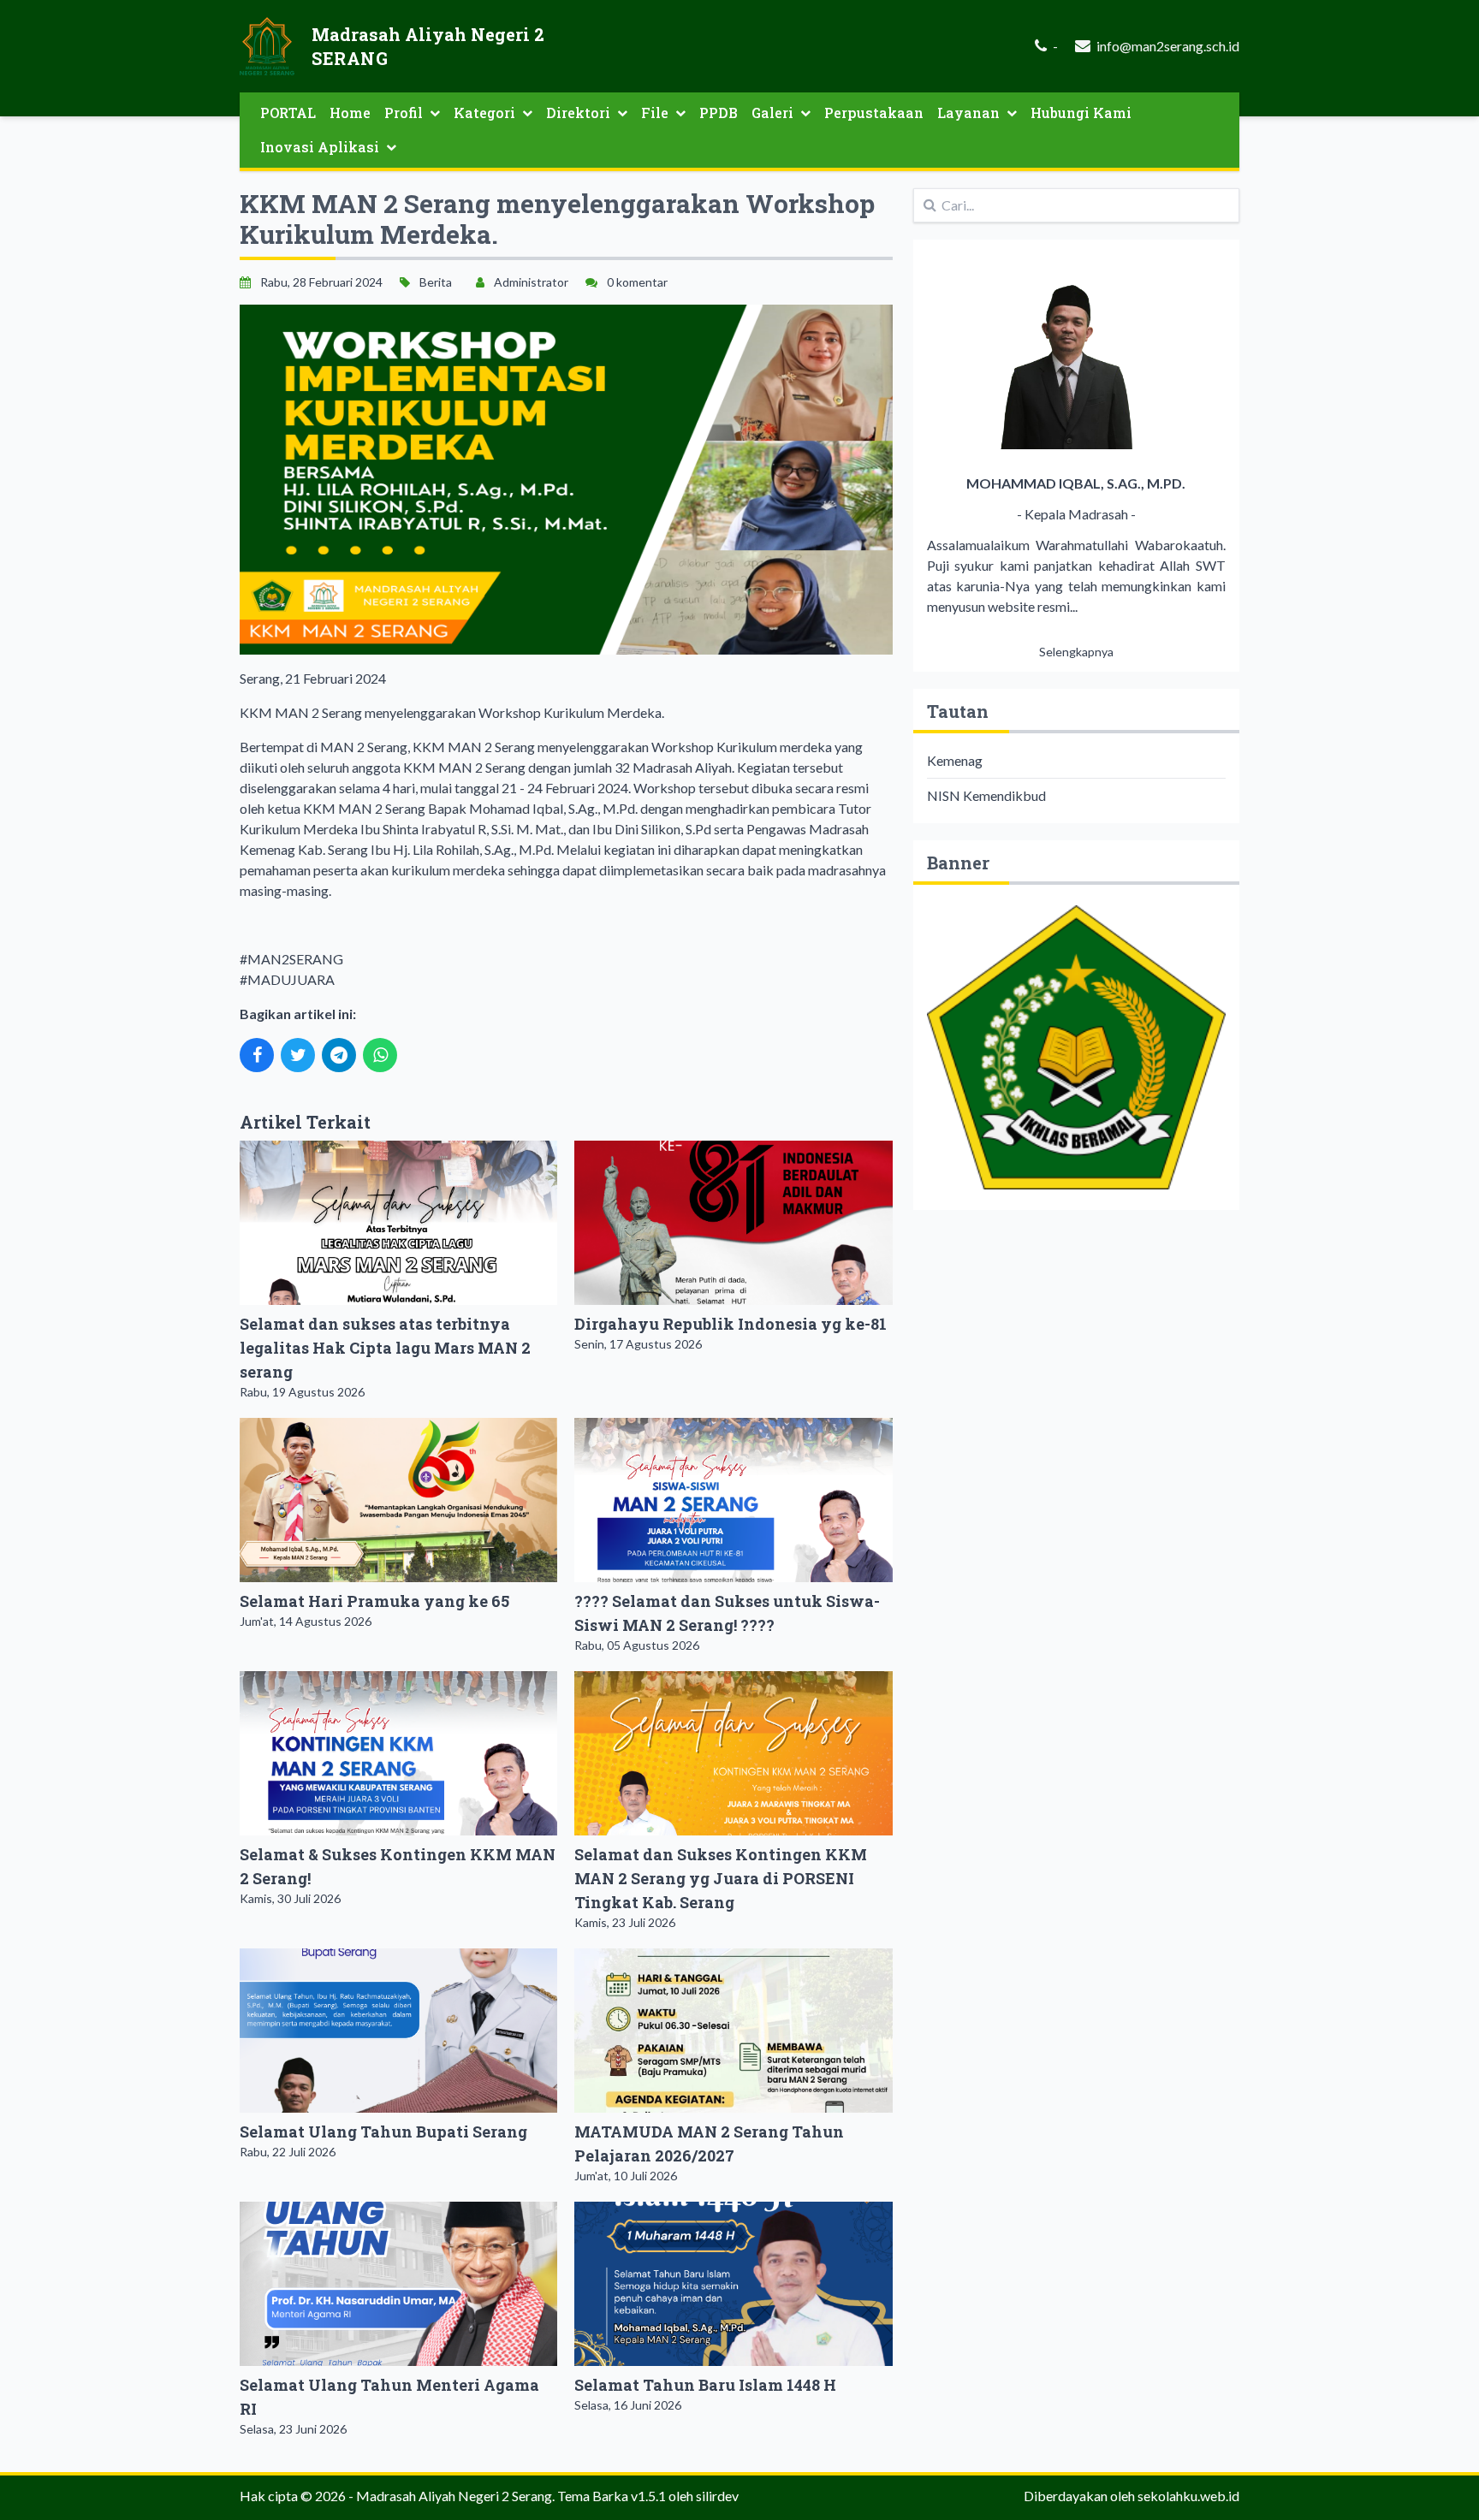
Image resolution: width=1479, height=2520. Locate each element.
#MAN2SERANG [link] (291, 959)
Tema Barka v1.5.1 (612, 2496)
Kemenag (955, 760)
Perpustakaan (874, 113)
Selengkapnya (1076, 652)
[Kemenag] (1076, 1047)
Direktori (578, 113)
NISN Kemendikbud (986, 795)
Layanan (968, 113)
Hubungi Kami (1081, 113)
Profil (404, 113)
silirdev (717, 2496)
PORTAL (288, 113)
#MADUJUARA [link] (287, 979)
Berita (436, 282)
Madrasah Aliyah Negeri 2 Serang (454, 2496)
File (655, 113)
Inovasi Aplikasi (320, 147)
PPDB (719, 113)
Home (350, 113)
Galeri (772, 113)
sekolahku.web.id (1188, 2496)
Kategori (484, 113)
